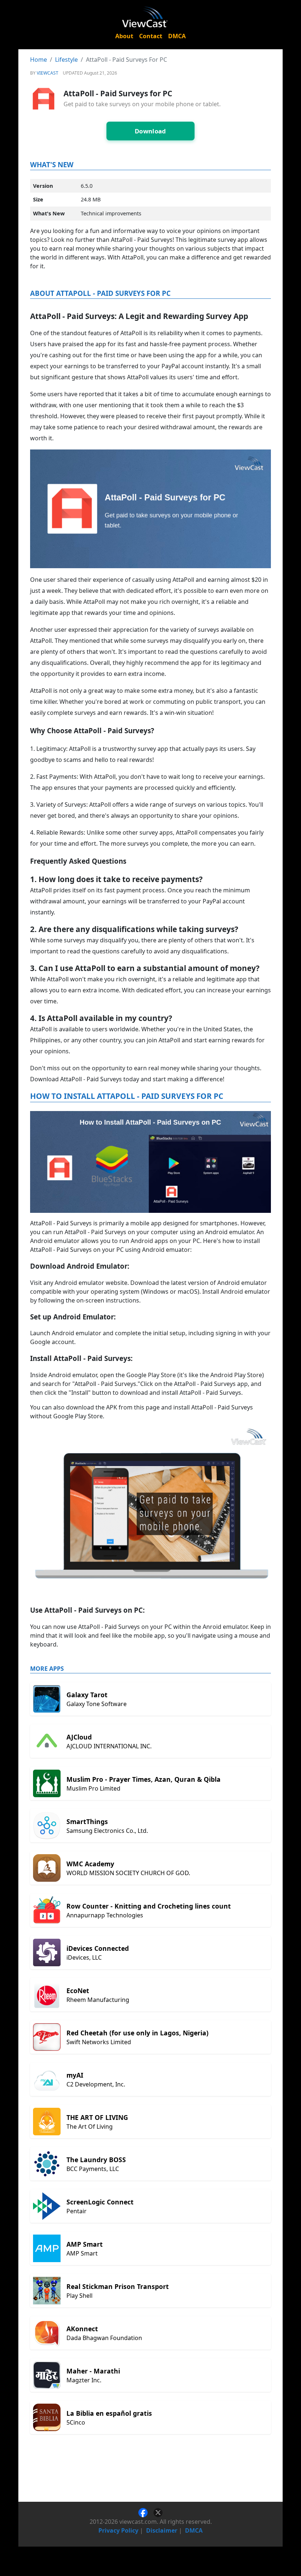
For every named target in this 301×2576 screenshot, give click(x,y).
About (124, 36)
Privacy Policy (118, 2530)
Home (39, 60)
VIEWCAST (48, 73)
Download (150, 131)
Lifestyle (66, 60)
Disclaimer (162, 2530)
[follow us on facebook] (146, 2512)
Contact (151, 36)
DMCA (177, 36)
